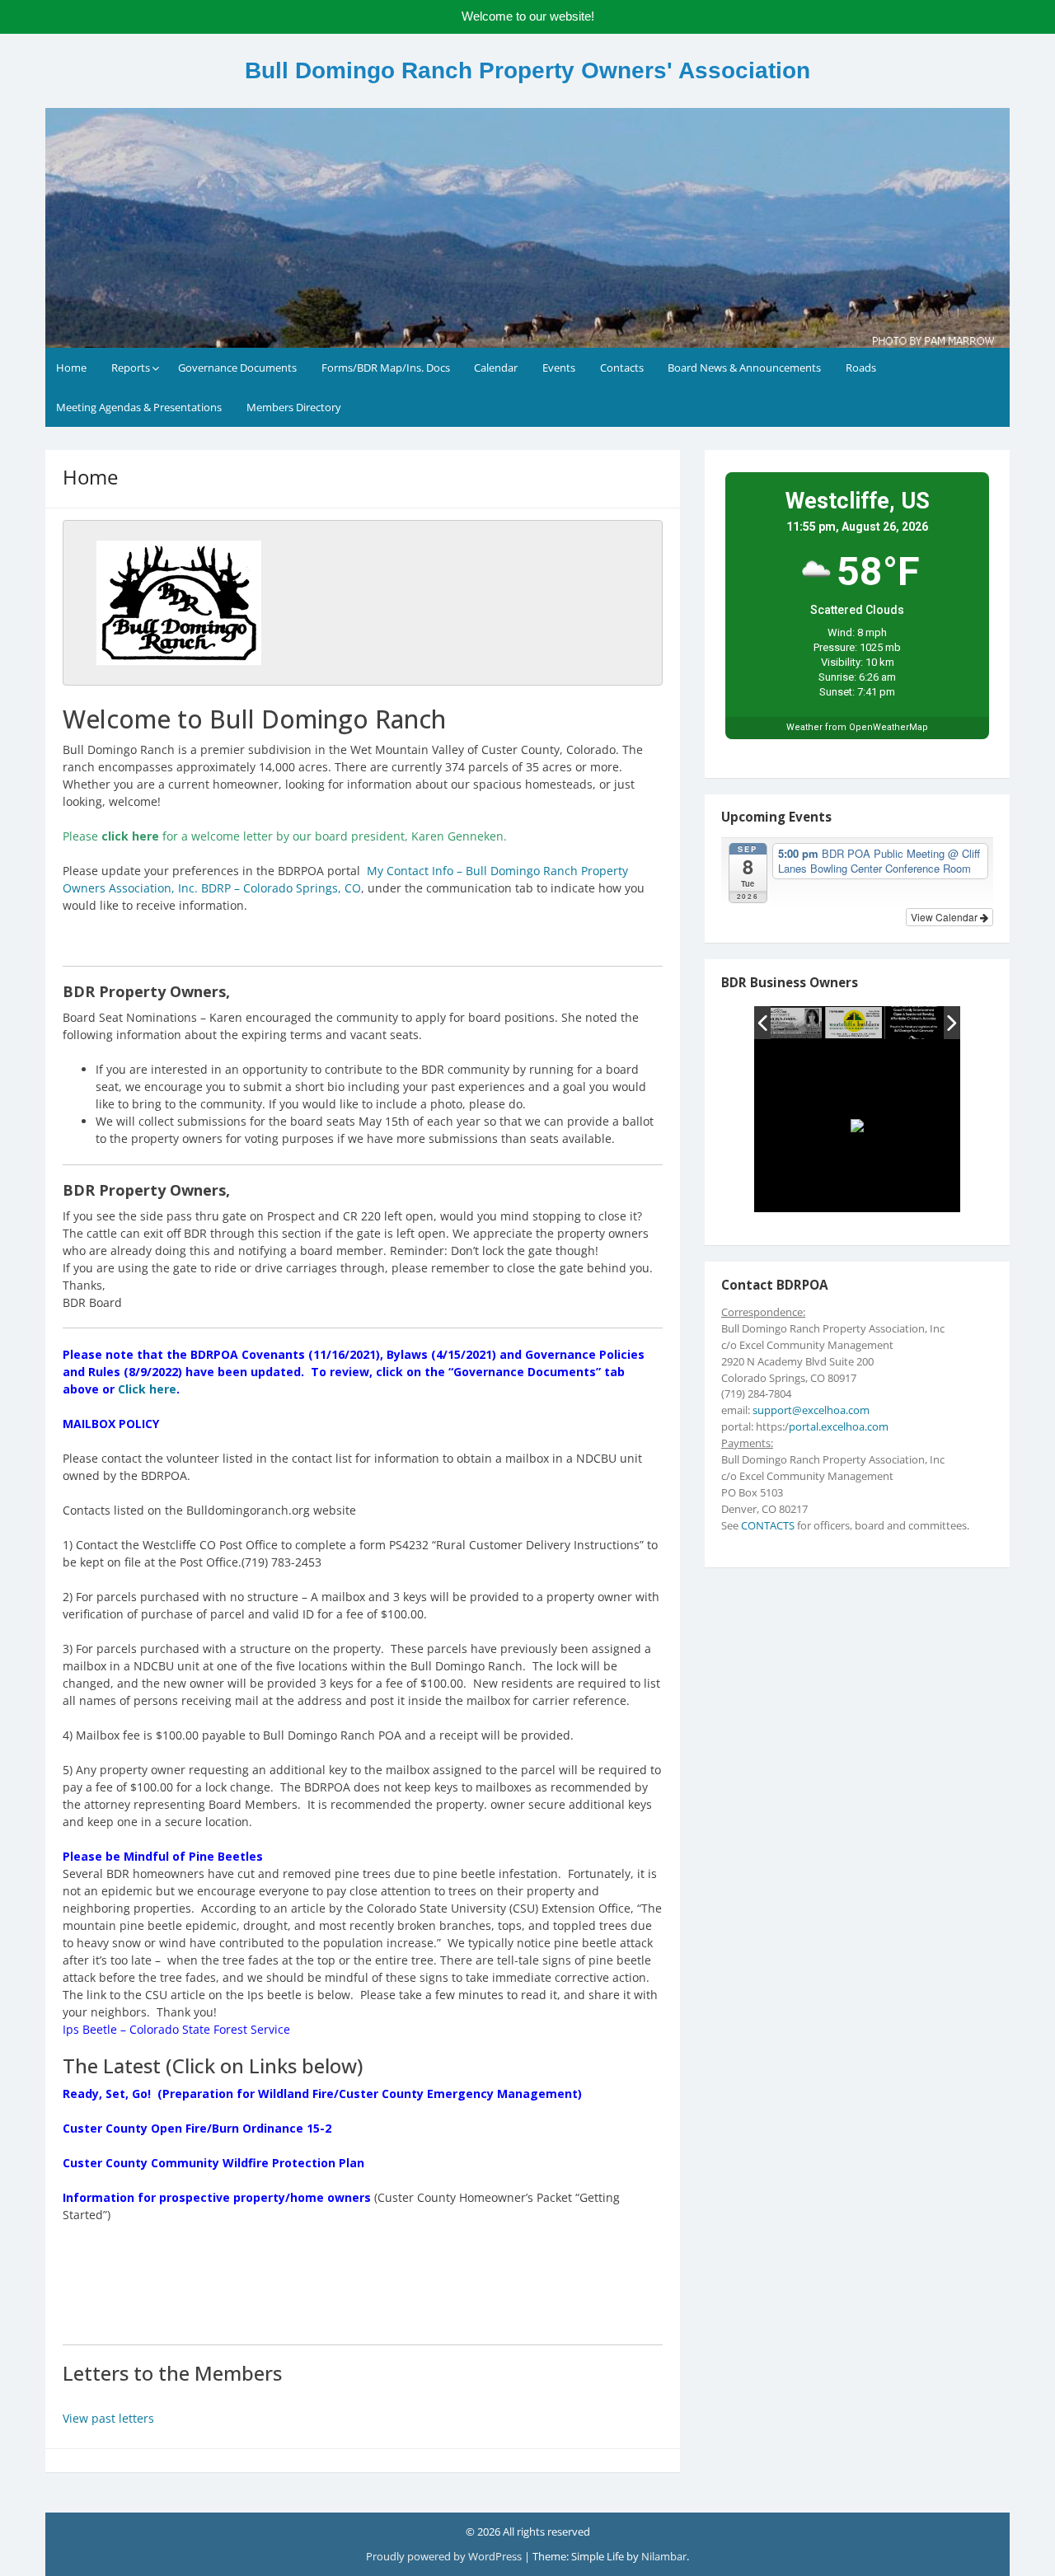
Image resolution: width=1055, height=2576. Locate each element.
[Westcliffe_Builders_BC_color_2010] (854, 1023)
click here (130, 836)
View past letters (108, 2418)
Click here (147, 1389)
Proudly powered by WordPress (444, 2556)
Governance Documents (237, 368)
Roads (861, 368)
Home (71, 368)
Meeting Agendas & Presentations (139, 407)
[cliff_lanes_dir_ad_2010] (914, 1023)
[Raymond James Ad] (794, 1023)
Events (559, 368)
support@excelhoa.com (811, 1410)
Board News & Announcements (744, 368)
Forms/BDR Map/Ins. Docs (386, 368)
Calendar (496, 368)
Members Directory (294, 407)
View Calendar (945, 917)
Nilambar (664, 2556)
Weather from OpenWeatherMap (857, 727)
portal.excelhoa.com (839, 1426)
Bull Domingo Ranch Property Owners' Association (527, 70)
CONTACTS (768, 1525)
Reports (131, 368)
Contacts (622, 368)
